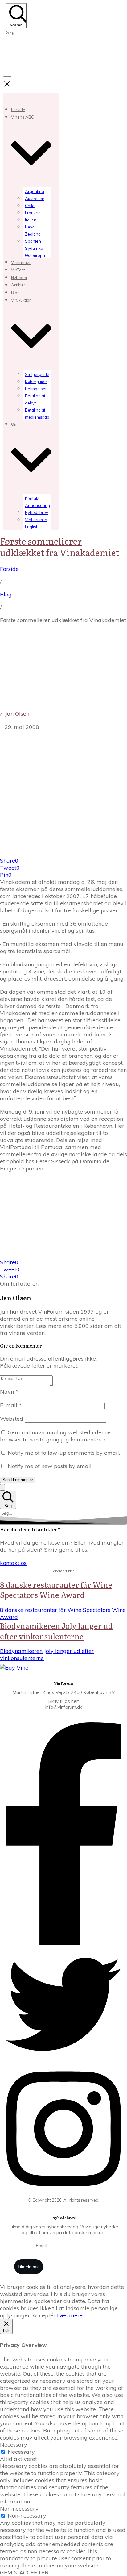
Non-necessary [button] (19, 2509)
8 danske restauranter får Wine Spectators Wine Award (56, 1590)
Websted (12, 1419)
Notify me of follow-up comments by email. (64, 1453)
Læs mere (70, 2315)
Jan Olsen (17, 714)
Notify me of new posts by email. (50, 1466)
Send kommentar (18, 1480)
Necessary (21, 2452)
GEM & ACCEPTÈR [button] (24, 2572)
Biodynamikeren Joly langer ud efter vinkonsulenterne (56, 1631)
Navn (9, 1392)
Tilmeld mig (29, 2267)
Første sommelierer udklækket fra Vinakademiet (59, 546)
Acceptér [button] (44, 2315)
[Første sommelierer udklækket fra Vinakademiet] (63, 853)
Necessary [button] (14, 2445)
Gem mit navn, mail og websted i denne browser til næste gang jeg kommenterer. (55, 1436)
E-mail (11, 1405)
